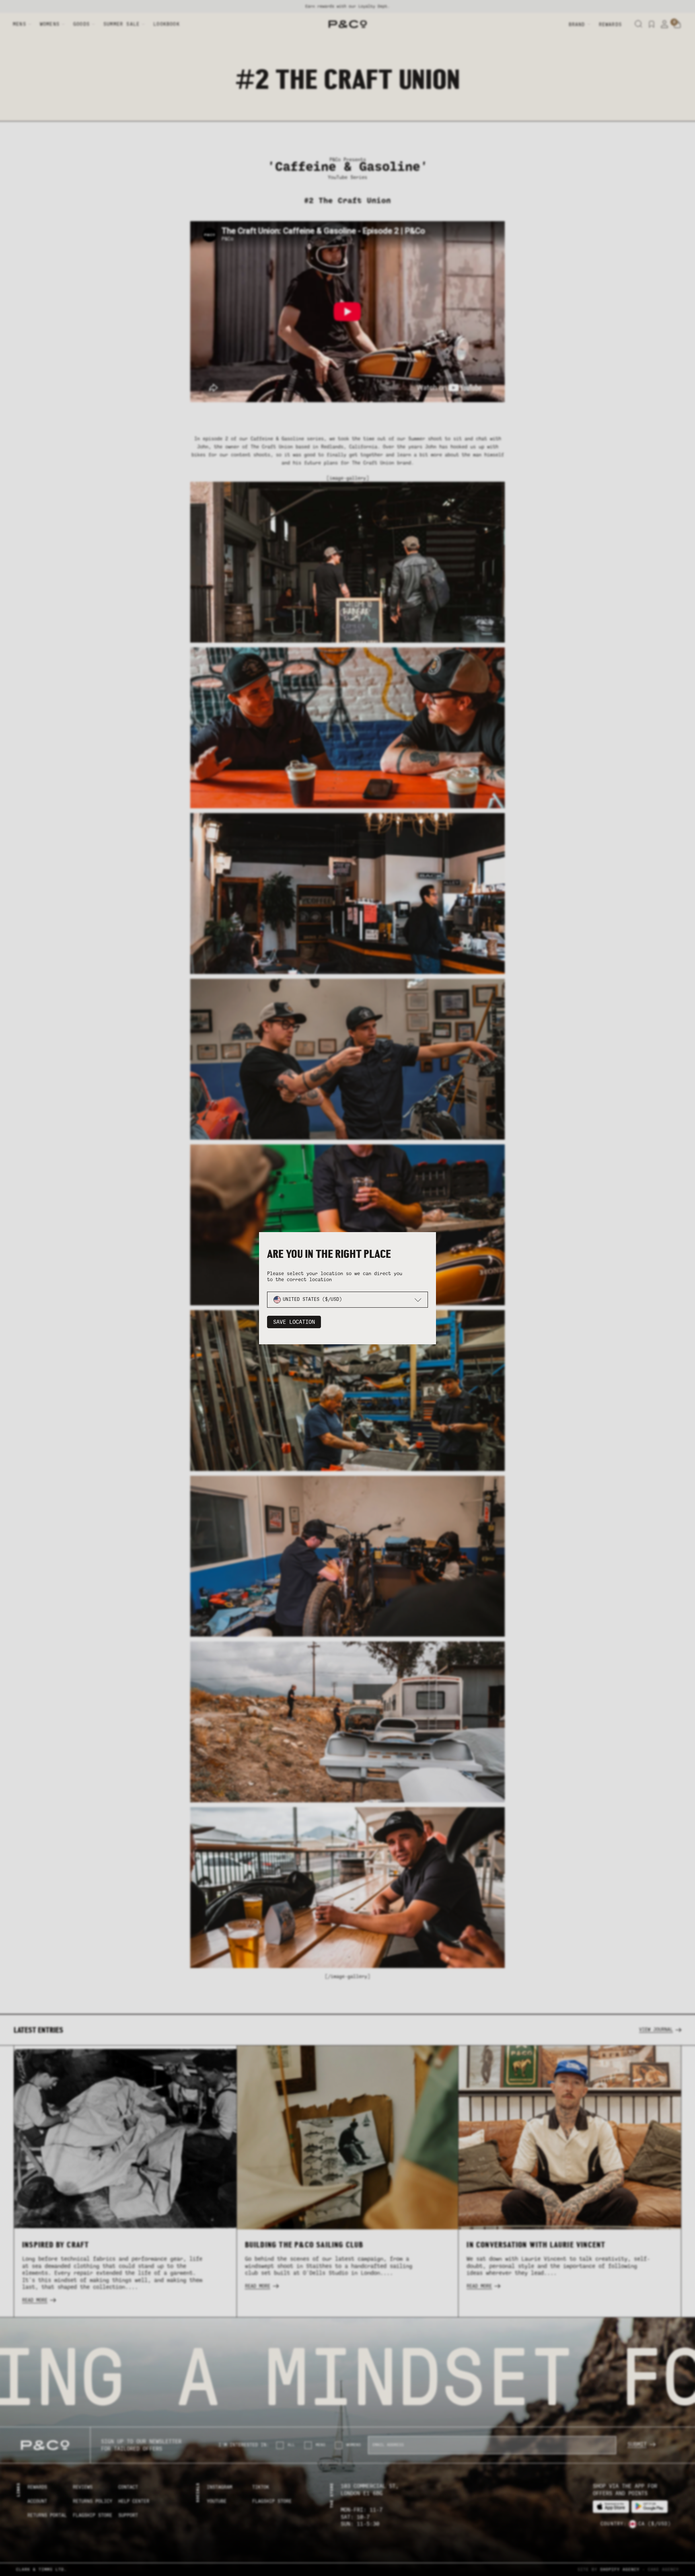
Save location (294, 1322)
